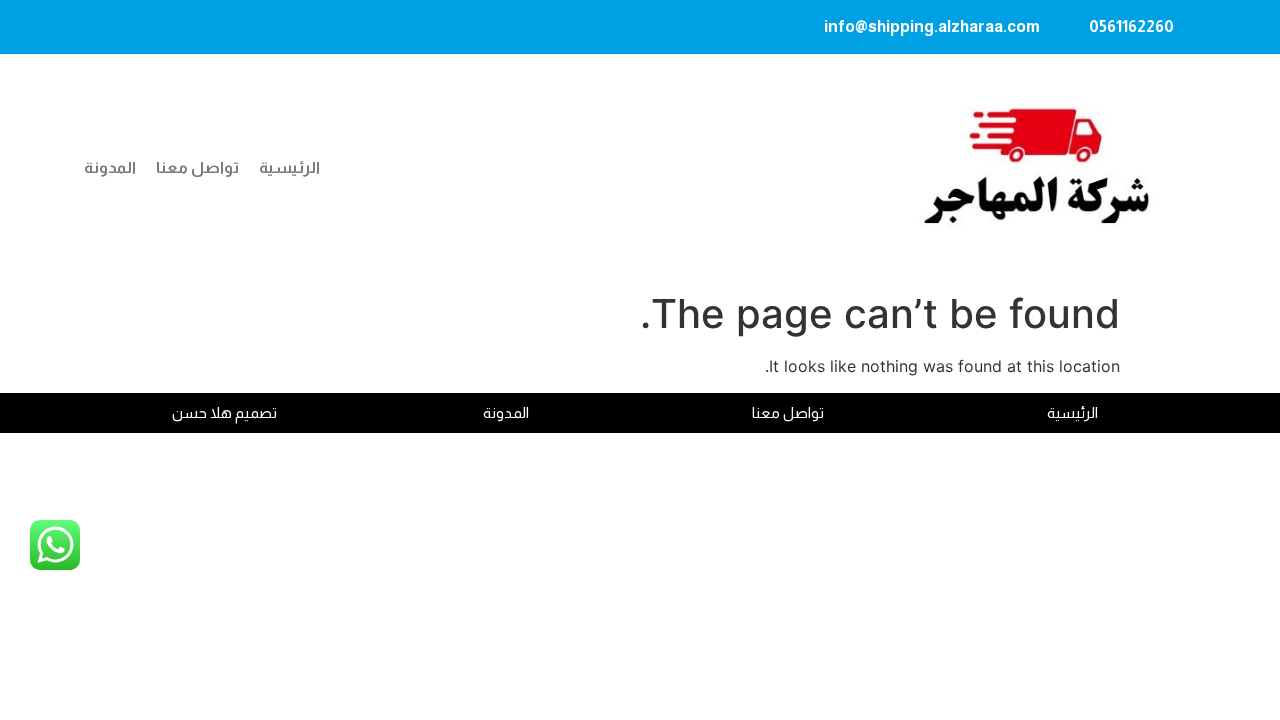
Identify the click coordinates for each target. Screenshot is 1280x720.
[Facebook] (137, 27)
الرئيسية (289, 167)
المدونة (110, 167)
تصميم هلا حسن (224, 412)
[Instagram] (176, 27)
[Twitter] (98, 27)
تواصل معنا (197, 167)
